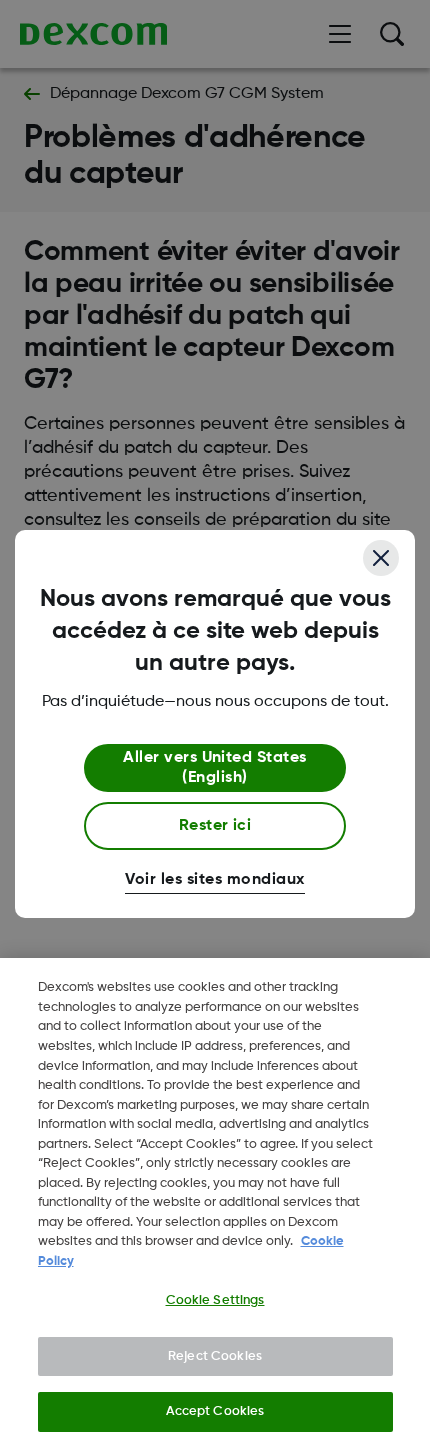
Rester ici (215, 826)
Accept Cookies (215, 1411)
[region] (215, 1203)
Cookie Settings (215, 1300)
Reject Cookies (215, 1356)
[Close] (381, 558)
